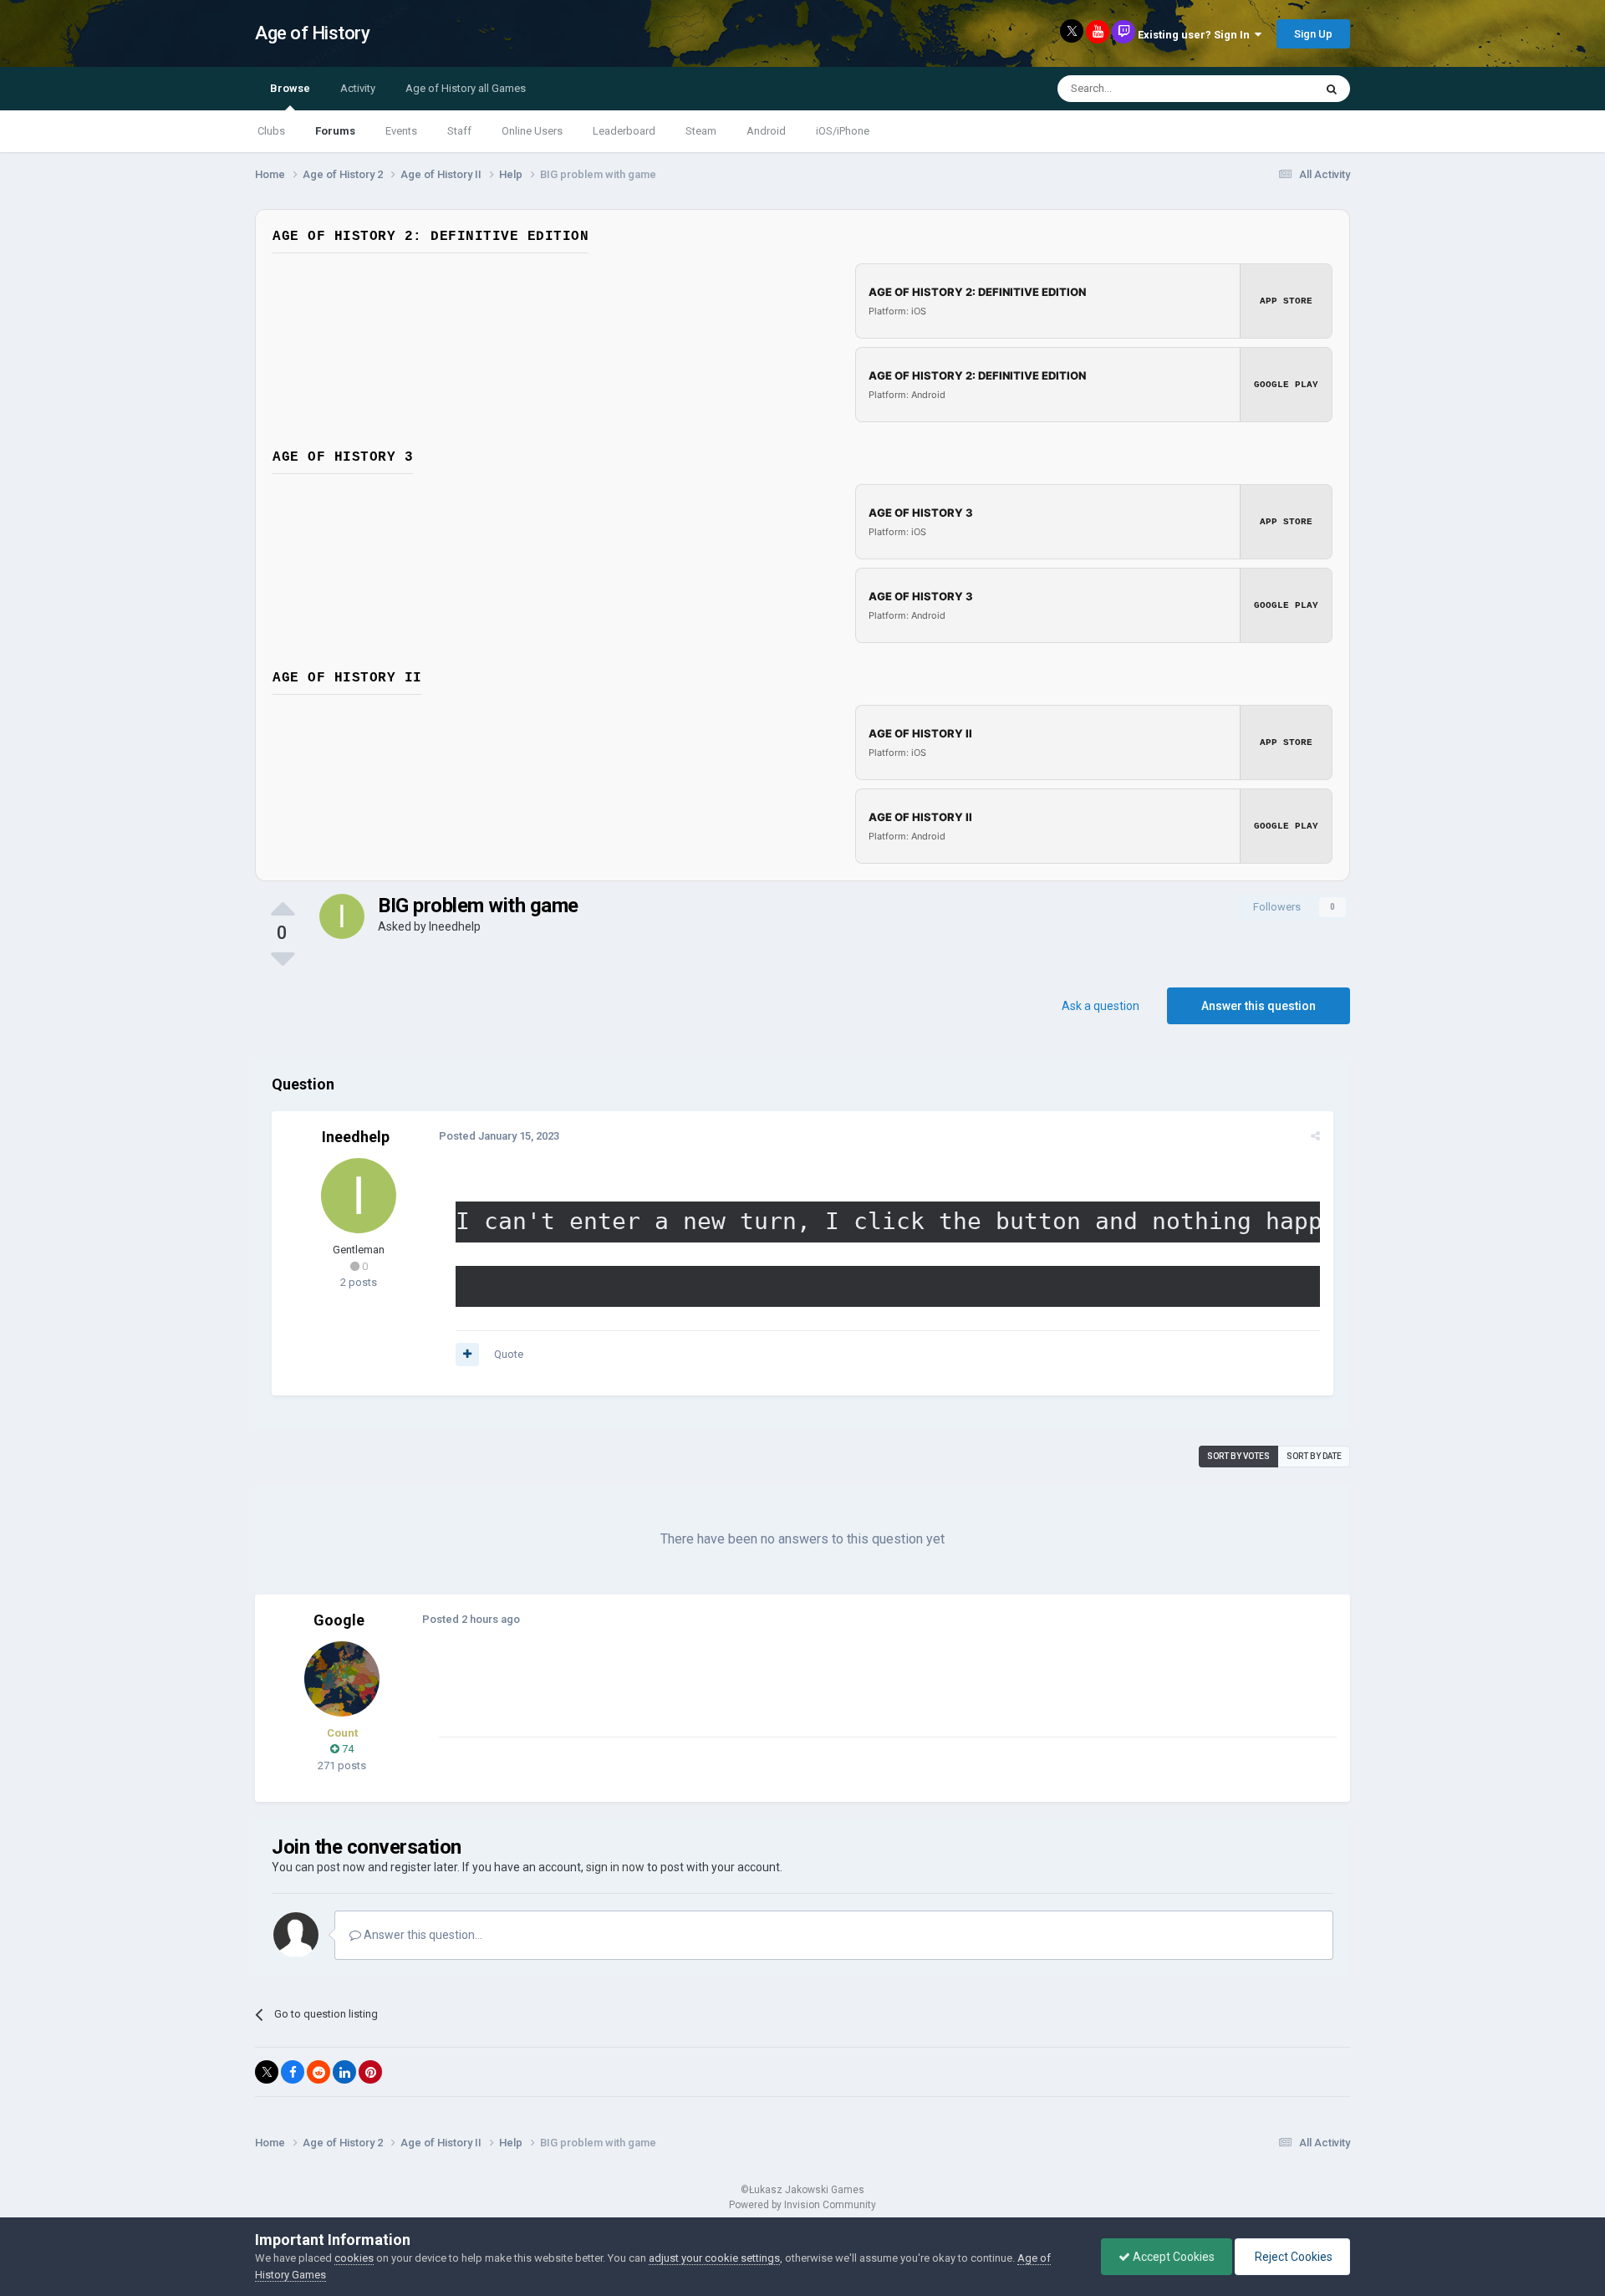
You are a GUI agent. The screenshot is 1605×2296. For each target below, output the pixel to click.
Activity (358, 88)
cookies (354, 2258)
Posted (499, 1136)
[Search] (1332, 89)
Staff (459, 131)
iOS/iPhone (843, 131)
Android (766, 131)
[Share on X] (267, 2072)
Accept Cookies (1172, 2257)
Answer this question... (422, 1935)
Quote (509, 1354)
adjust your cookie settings (714, 2258)
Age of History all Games (466, 88)
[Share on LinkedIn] (344, 2072)
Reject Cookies (1292, 2257)
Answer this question (1259, 1006)
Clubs (271, 131)
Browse (290, 88)
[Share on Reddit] (318, 2072)
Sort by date (1314, 1456)
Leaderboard (624, 131)
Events (401, 131)
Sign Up (1313, 34)
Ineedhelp (455, 926)
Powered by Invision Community (802, 2205)
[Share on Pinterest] (370, 2072)
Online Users (532, 131)
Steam (701, 131)
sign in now (615, 1867)
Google (339, 1620)
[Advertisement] (743, 1699)
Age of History (312, 33)
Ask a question (1101, 1006)
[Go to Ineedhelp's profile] (342, 916)
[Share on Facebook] (293, 2072)
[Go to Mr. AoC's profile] (342, 1679)
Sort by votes (1238, 1456)
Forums (335, 131)
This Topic (1267, 89)
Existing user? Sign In (1196, 35)
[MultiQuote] (467, 1355)
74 (346, 1749)
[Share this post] (1315, 1136)
